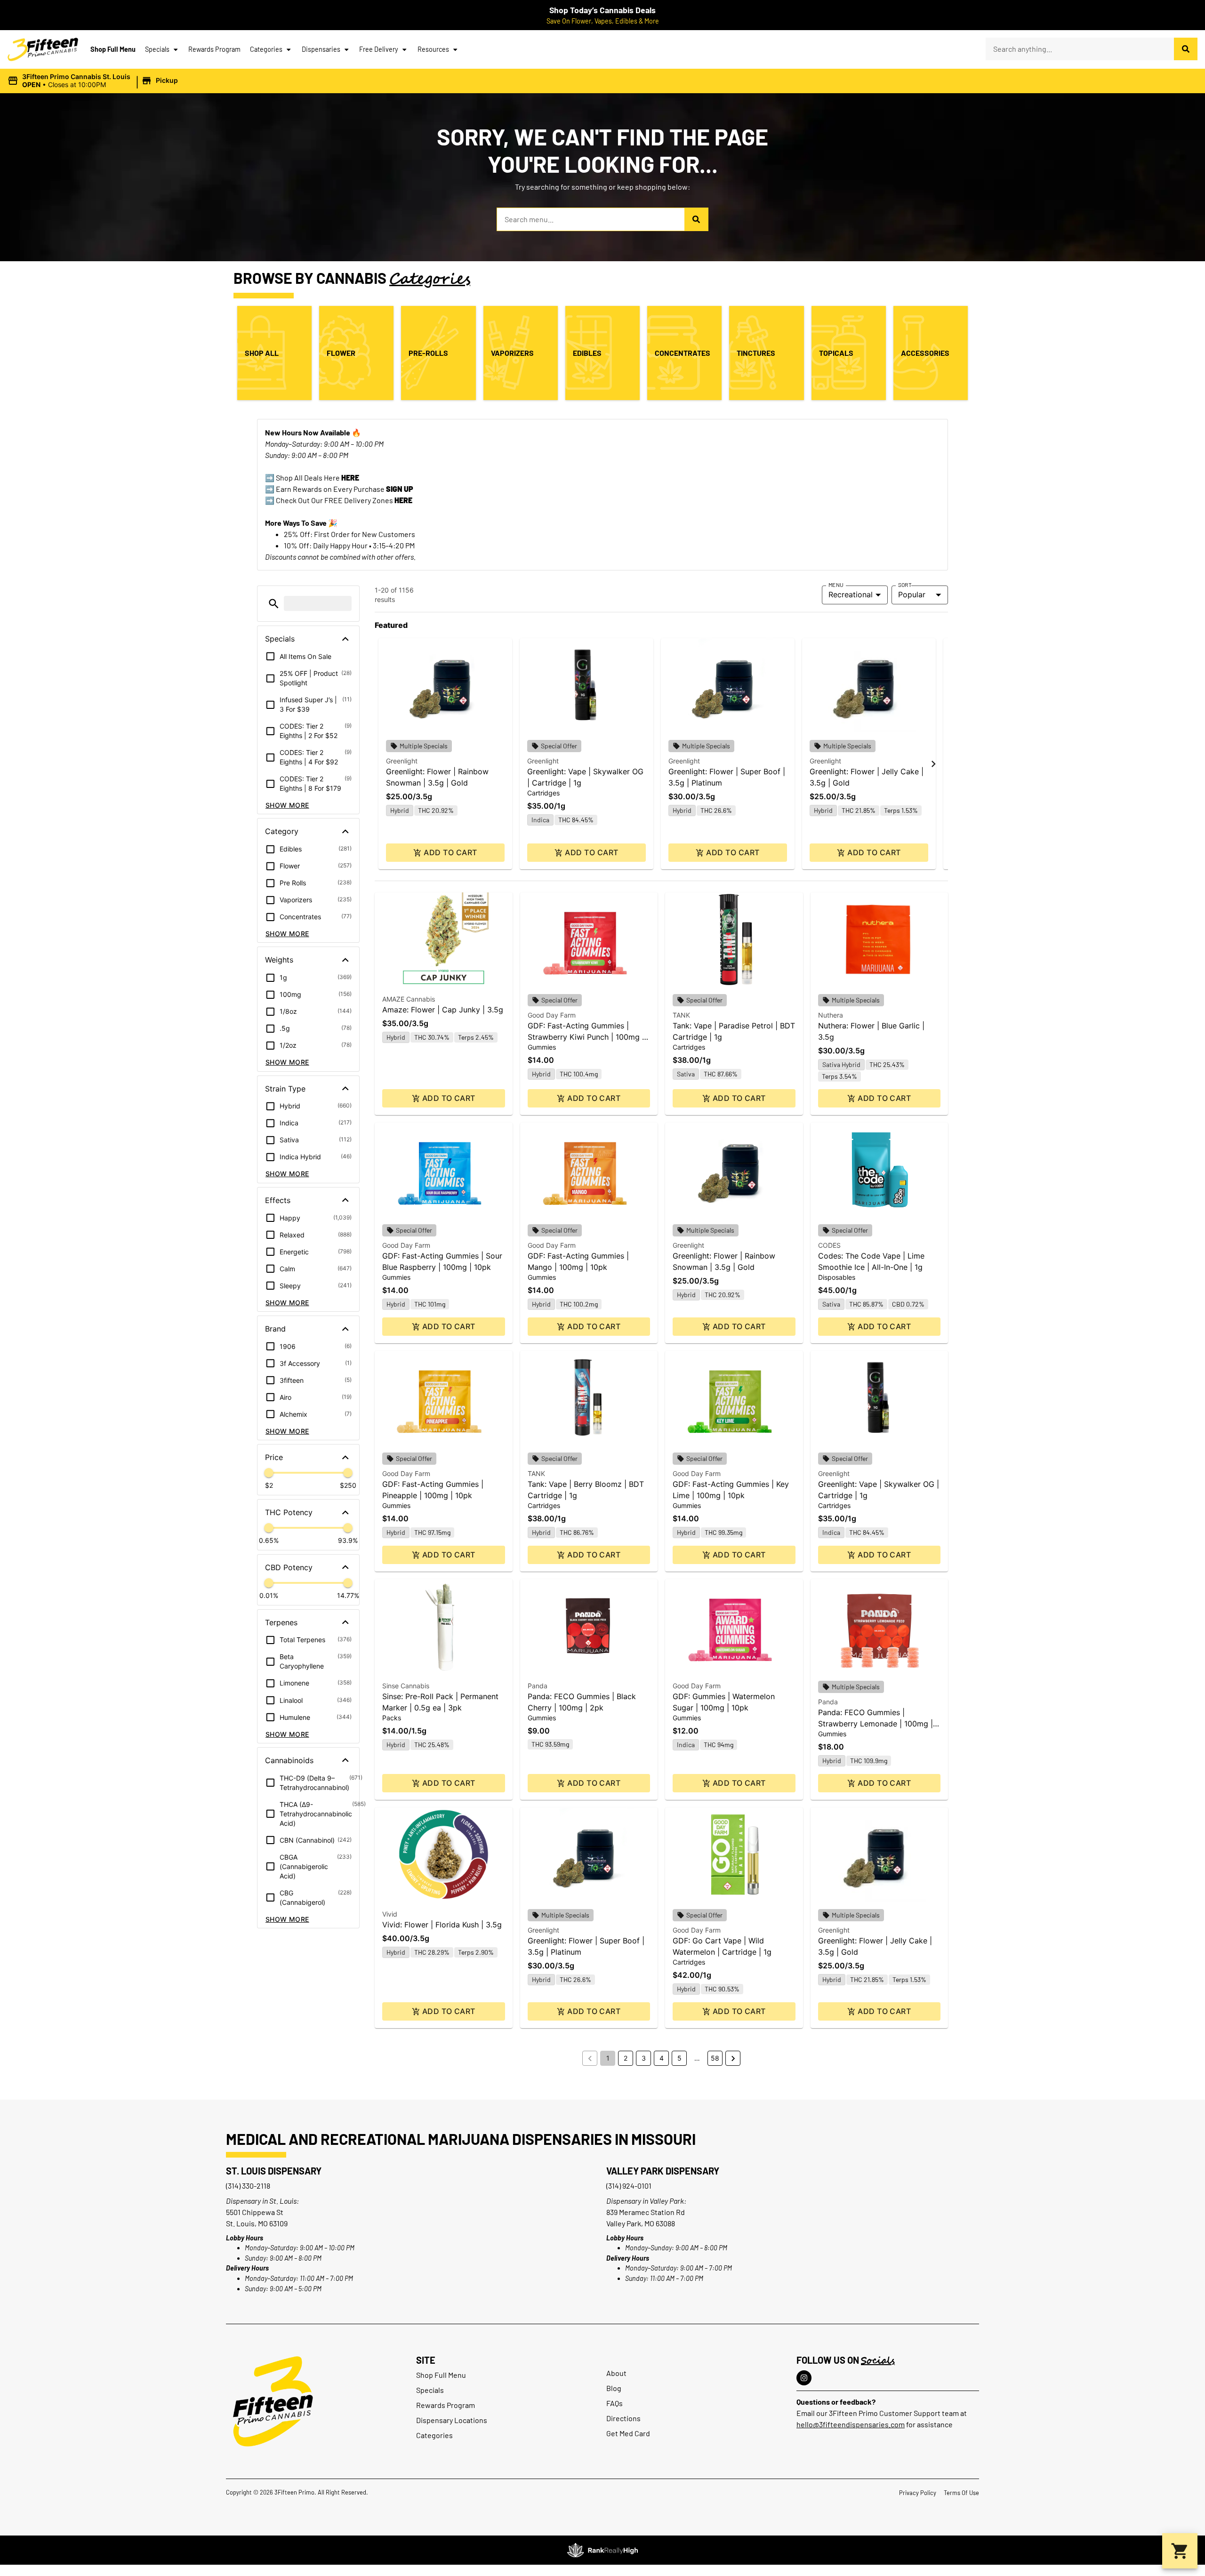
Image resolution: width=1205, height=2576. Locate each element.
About (616, 2373)
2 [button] (626, 2058)
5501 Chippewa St (255, 2212)
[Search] (1186, 49)
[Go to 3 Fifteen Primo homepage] (43, 49)
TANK (681, 1015)
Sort (905, 585)
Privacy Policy (918, 2493)
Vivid (390, 1914)
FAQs (615, 2403)
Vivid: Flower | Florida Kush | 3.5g (442, 1925)
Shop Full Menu (113, 49)
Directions (623, 2418)
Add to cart (450, 852)
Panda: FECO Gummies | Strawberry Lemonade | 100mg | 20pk (876, 1724)
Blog (614, 2388)
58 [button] (715, 2058)
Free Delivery (379, 49)
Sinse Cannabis (406, 1686)
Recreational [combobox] (851, 594)
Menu (836, 585)
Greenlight (402, 761)
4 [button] (662, 2058)
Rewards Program (214, 49)
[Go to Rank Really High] (602, 2550)
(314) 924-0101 (629, 2186)
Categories (266, 49)
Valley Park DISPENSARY (663, 2171)
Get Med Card (628, 2433)
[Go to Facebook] (804, 2378)
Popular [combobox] (912, 594)
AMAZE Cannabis (409, 999)
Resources (433, 49)
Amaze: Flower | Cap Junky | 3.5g (443, 1010)
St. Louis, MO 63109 (257, 2223)
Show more (287, 805)
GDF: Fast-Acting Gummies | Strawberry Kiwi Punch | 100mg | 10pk (586, 1037)
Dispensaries (321, 49)
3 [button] (644, 2058)
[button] (94, 81)
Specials (157, 49)
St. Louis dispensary (274, 2171)
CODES (829, 1245)
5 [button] (679, 2058)
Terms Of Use (961, 2493)
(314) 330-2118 (248, 2186)
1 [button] (608, 2058)
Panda (538, 1686)
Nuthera (831, 1015)
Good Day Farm (552, 1015)
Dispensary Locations (452, 2420)
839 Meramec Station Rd (646, 2212)
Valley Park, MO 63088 (641, 2223)
